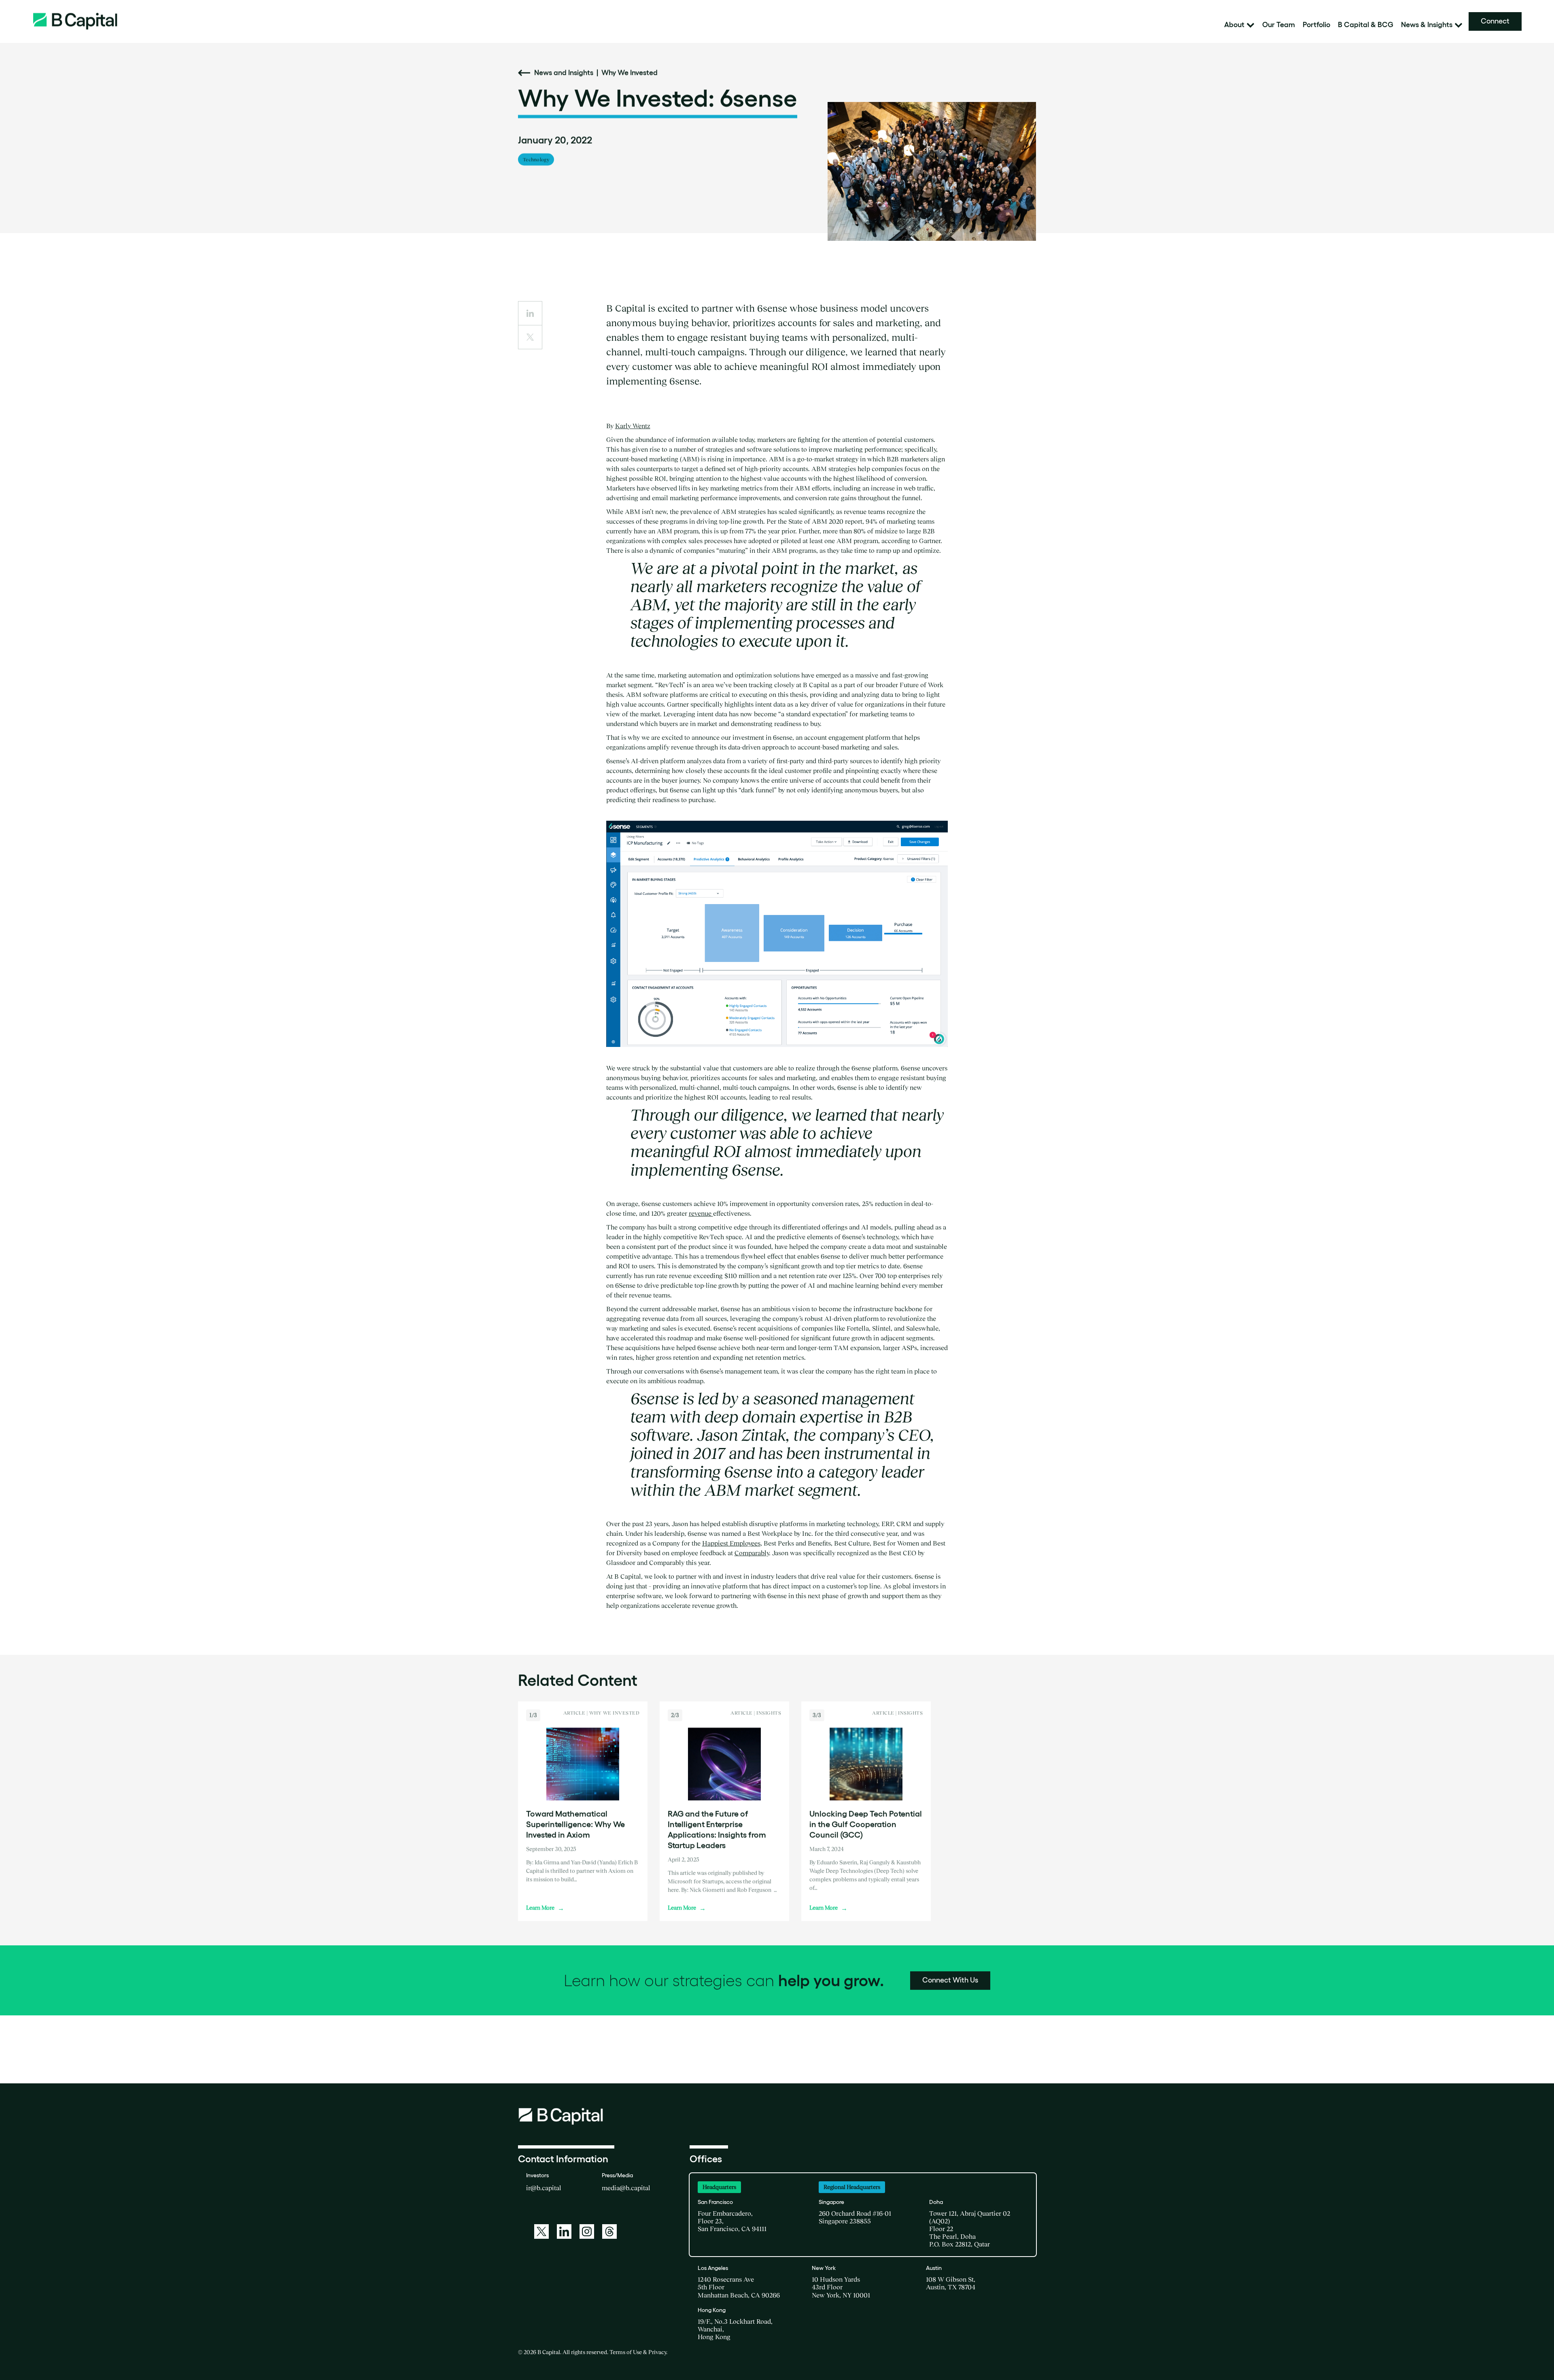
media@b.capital (626, 2188)
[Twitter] (541, 2231)
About (1234, 25)
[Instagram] (587, 2231)
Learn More (545, 1908)
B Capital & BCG (1366, 25)
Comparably (752, 1553)
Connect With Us (950, 1980)
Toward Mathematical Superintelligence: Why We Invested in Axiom (575, 1824)
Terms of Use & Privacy (638, 2352)
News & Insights (1427, 25)
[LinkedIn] (564, 2231)
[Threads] (609, 2231)
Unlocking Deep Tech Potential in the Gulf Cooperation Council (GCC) (866, 1824)
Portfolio (1316, 25)
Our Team (1279, 25)
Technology (536, 159)
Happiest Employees (731, 1543)
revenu (698, 1213)
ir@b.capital (544, 2188)
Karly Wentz (633, 426)
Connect (1495, 21)
